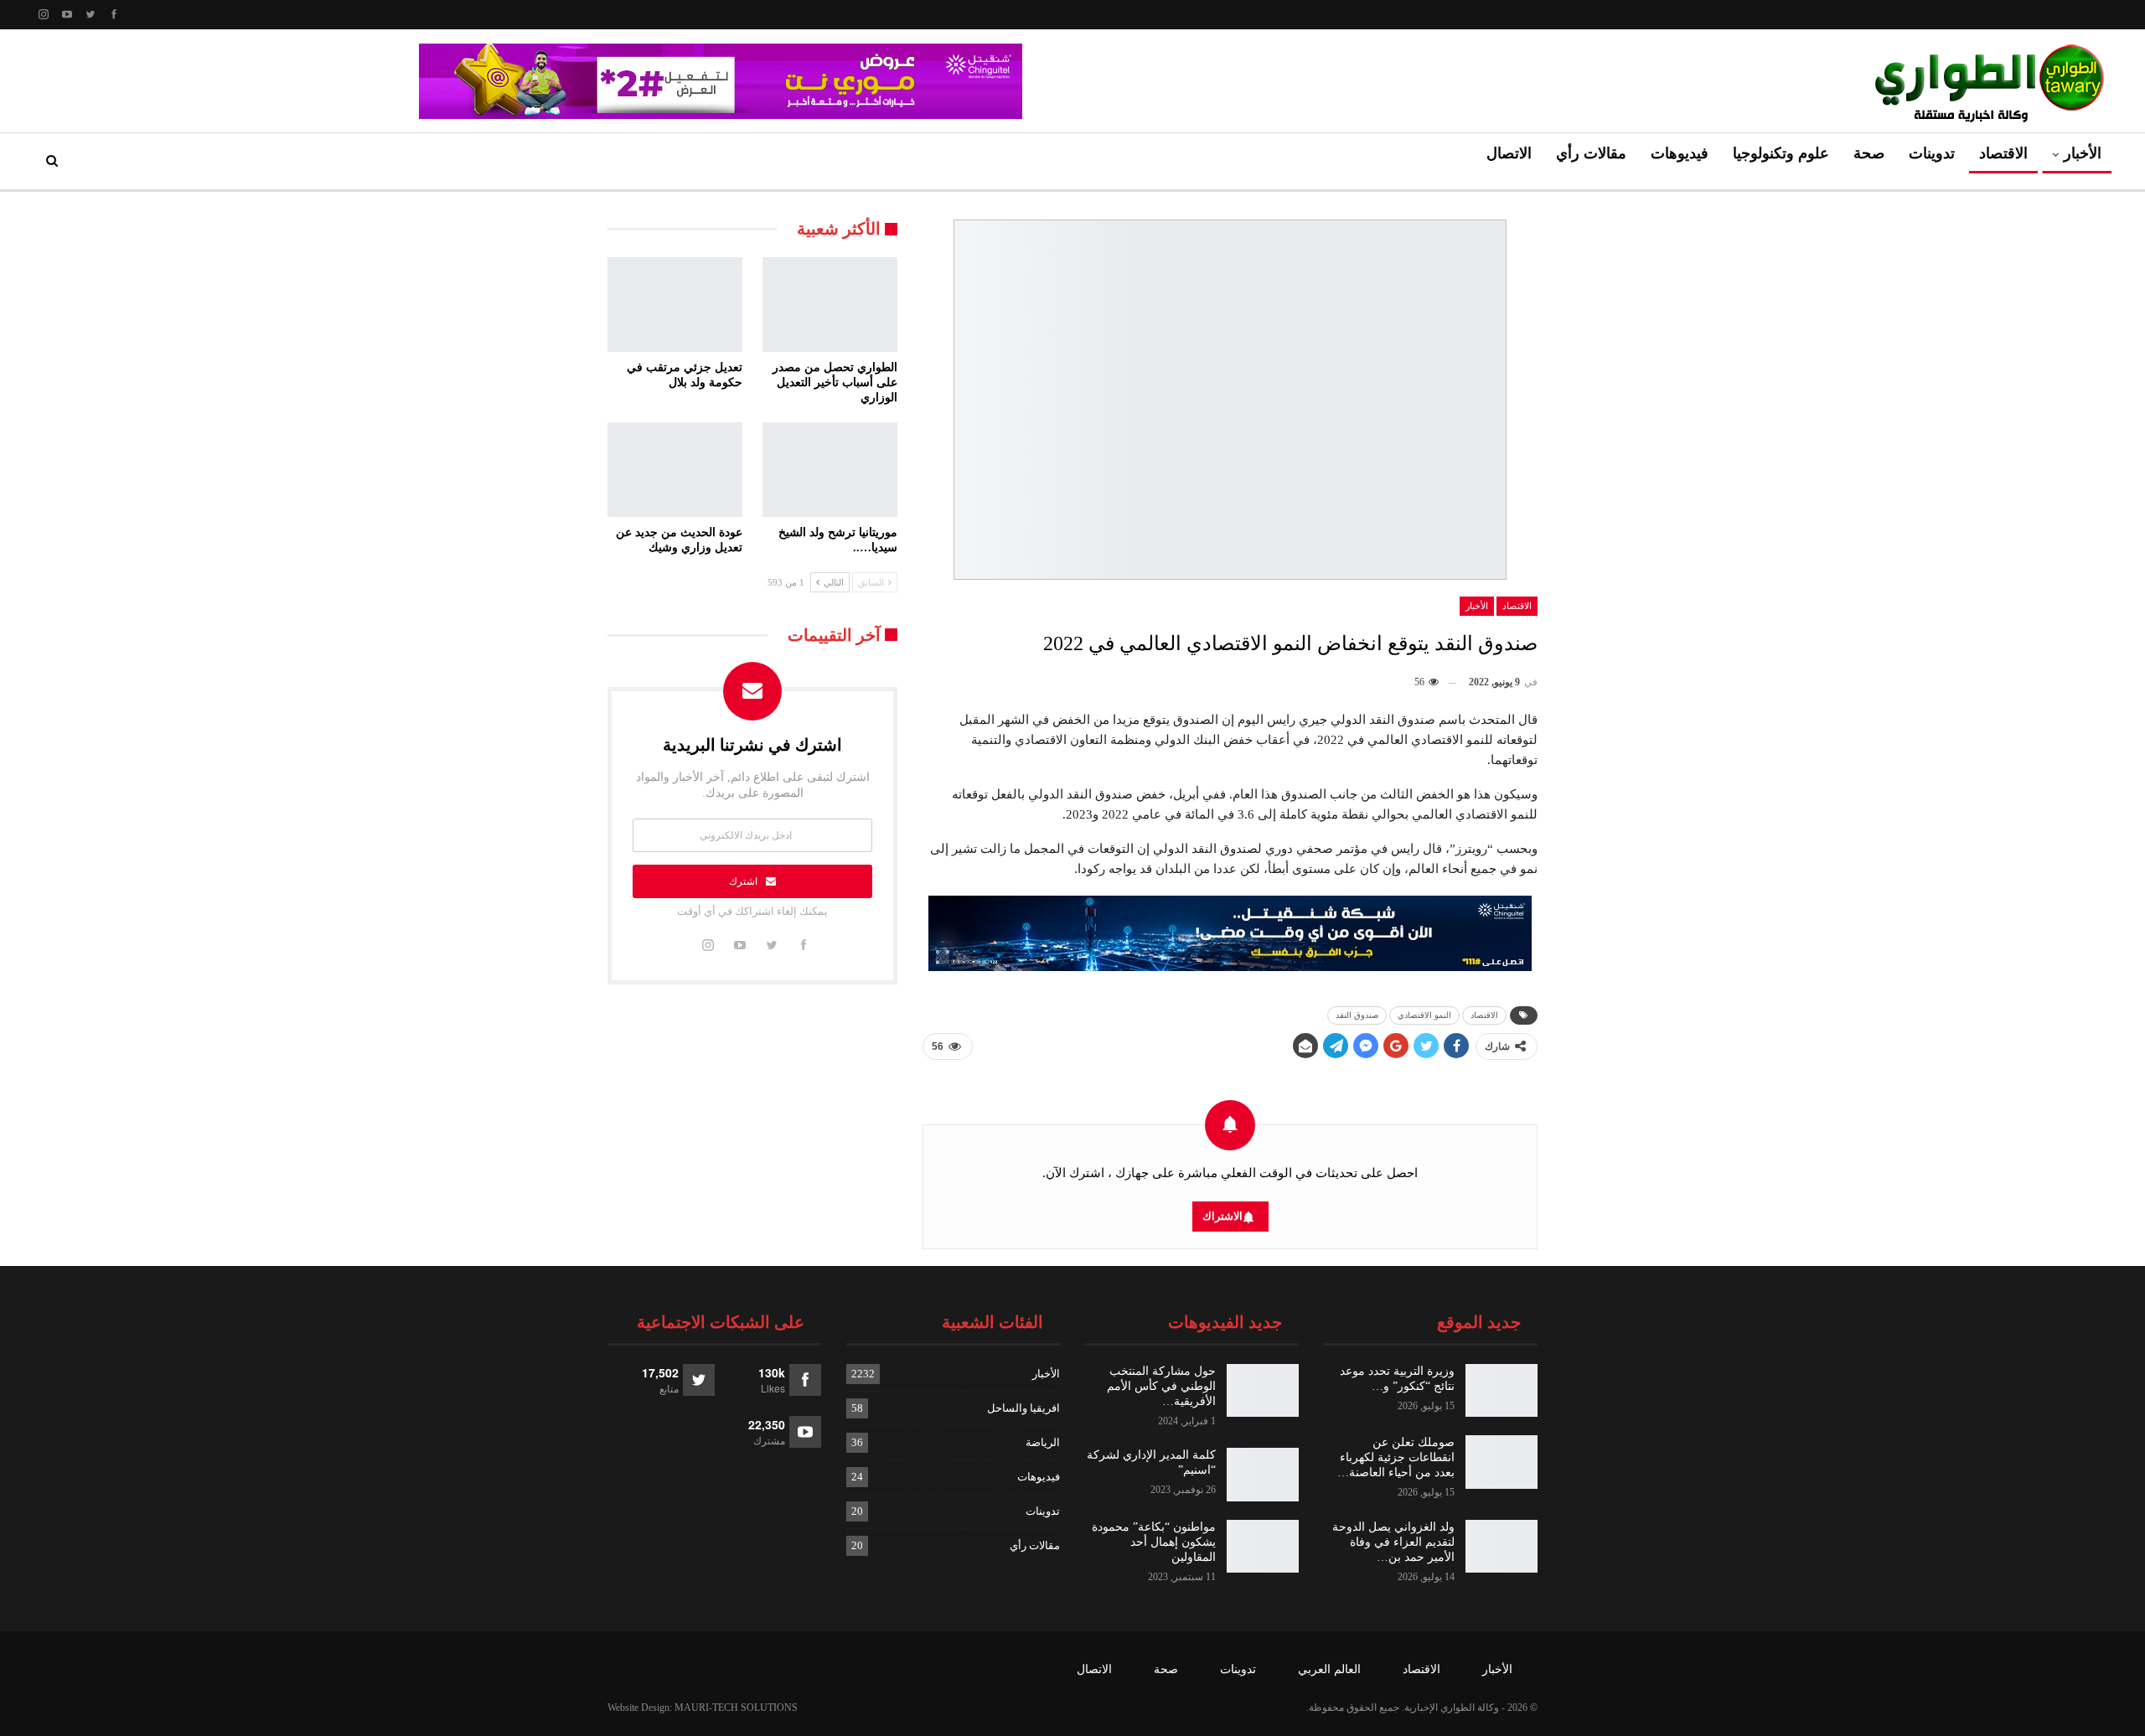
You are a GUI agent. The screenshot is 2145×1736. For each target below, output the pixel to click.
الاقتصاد (2003, 153)
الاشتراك (1222, 1216)
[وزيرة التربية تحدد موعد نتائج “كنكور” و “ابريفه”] (1501, 1391)
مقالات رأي (1591, 153)
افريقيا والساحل (1023, 1408)
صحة (1869, 153)
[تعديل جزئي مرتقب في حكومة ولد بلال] (675, 305)
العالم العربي (1329, 1669)
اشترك (743, 881)
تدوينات (1932, 153)
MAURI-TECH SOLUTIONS (736, 1708)
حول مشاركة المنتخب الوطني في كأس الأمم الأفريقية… (1161, 1386)
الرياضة (1043, 1442)
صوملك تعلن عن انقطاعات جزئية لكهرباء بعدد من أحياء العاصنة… (1396, 1457)
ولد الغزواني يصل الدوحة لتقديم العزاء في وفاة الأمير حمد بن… (1393, 1542)
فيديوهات (1680, 153)
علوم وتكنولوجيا (1781, 153)
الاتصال (1509, 153)
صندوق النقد (1357, 1015)
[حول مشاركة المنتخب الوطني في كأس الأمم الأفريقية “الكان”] (1263, 1391)
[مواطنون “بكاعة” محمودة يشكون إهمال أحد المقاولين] (1263, 1547)
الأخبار (2083, 153)
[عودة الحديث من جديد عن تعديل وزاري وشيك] (675, 470)
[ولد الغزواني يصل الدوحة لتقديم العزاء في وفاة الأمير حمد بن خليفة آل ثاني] (1501, 1547)
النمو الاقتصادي (1424, 1015)
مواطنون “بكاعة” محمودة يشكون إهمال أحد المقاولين (1154, 1542)
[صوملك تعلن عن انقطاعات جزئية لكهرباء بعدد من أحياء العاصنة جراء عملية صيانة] (1501, 1462)
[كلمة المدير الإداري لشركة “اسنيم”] (1263, 1475)
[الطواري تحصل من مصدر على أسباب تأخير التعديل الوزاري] (830, 305)
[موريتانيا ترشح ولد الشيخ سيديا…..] (830, 470)
